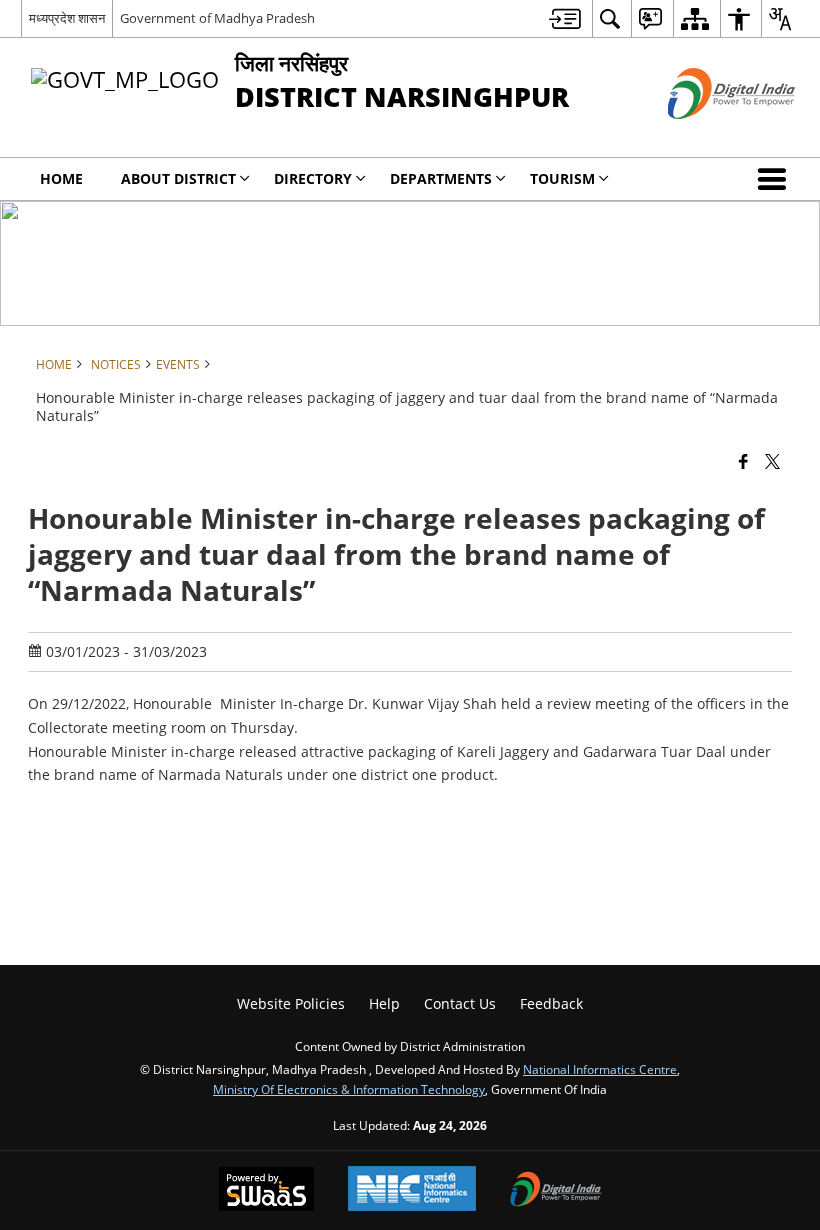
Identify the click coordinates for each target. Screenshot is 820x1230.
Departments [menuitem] (441, 178)
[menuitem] (565, 18)
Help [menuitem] (384, 1003)
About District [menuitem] (178, 178)
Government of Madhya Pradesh (217, 18)
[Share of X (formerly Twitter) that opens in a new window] (772, 461)
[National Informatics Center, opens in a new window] (412, 1190)
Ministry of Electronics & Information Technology (349, 1089)
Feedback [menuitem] (551, 1003)
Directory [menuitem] (313, 178)
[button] (776, 179)
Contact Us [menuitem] (460, 1003)
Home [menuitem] (61, 178)
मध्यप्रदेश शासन (67, 18)
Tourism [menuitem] (562, 178)
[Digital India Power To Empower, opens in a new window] (556, 1191)
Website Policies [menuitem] (291, 1003)
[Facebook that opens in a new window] (743, 461)
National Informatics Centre (600, 1069)
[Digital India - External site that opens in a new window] (706, 135)
